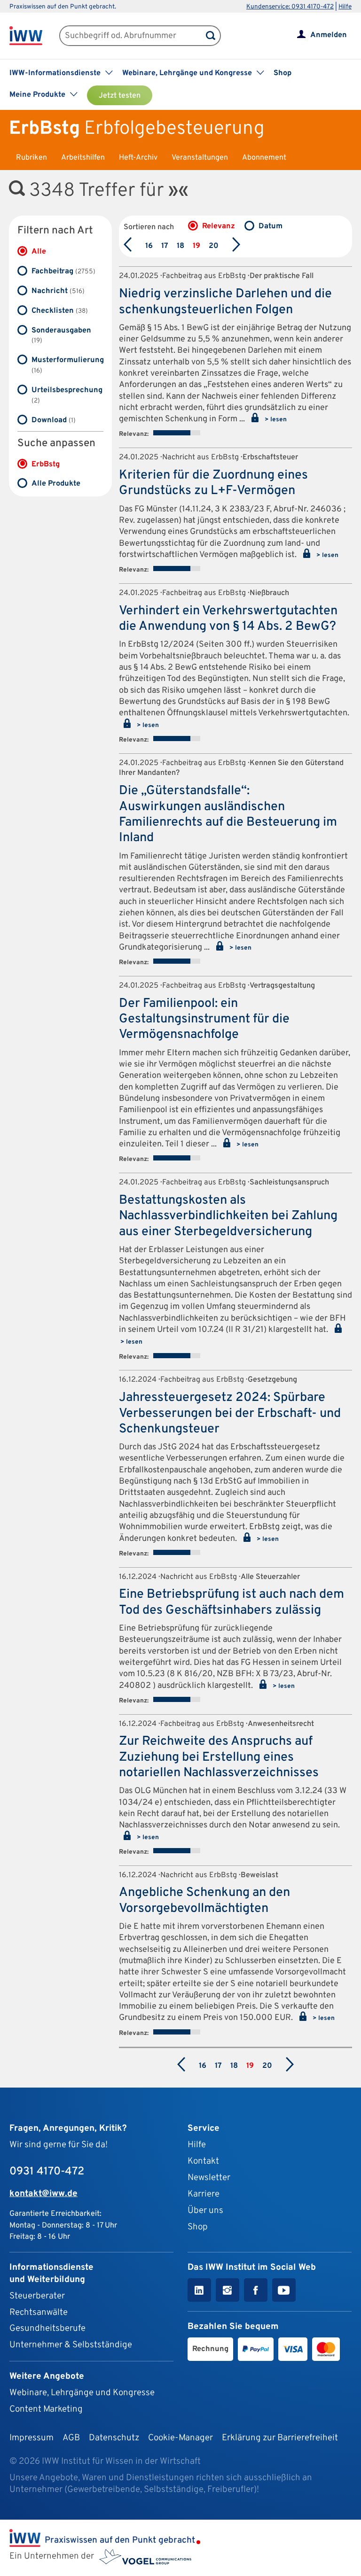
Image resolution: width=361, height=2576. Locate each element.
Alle (39, 252)
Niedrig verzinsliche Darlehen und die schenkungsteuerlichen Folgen (225, 302)
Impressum (31, 2438)
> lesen (275, 420)
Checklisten (60, 311)
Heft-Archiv (138, 158)
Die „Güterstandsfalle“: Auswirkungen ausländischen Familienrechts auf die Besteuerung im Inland (228, 814)
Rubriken (31, 158)
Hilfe (345, 7)
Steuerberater (37, 2296)
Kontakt (203, 2161)
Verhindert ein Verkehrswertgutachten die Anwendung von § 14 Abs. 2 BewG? (228, 619)
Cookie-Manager (180, 2438)
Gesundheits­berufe (47, 2328)
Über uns (205, 2211)
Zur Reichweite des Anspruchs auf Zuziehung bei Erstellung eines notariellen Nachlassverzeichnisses (219, 1757)
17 (165, 246)
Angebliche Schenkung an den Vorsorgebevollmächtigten (204, 1900)
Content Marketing (46, 2409)
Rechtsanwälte (39, 2313)
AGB (71, 2438)
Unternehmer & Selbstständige (71, 2345)
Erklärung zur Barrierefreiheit (280, 2438)
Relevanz (219, 226)
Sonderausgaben (61, 336)
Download (54, 420)
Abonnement (264, 158)
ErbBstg (46, 464)
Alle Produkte (56, 484)
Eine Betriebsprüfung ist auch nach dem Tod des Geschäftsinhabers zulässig (232, 1602)
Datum (271, 226)
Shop (283, 73)
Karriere (204, 2194)
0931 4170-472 (47, 2172)
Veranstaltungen (200, 158)
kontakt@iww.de (43, 2194)
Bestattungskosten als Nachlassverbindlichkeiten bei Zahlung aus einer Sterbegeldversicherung (228, 1216)
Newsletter (209, 2178)
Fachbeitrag (63, 271)
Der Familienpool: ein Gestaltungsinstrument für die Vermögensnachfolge (204, 1019)
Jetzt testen (120, 96)
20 (214, 246)
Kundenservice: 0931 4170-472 (290, 7)
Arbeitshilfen (83, 158)
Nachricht (58, 291)
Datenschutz (114, 2438)
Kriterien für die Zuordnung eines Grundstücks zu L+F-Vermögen (213, 483)
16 (149, 246)
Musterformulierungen (67, 365)
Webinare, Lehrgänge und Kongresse (82, 2393)
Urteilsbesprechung (67, 395)
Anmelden (329, 35)
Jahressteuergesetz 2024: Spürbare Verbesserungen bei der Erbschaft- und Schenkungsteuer (230, 1413)
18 (180, 246)
